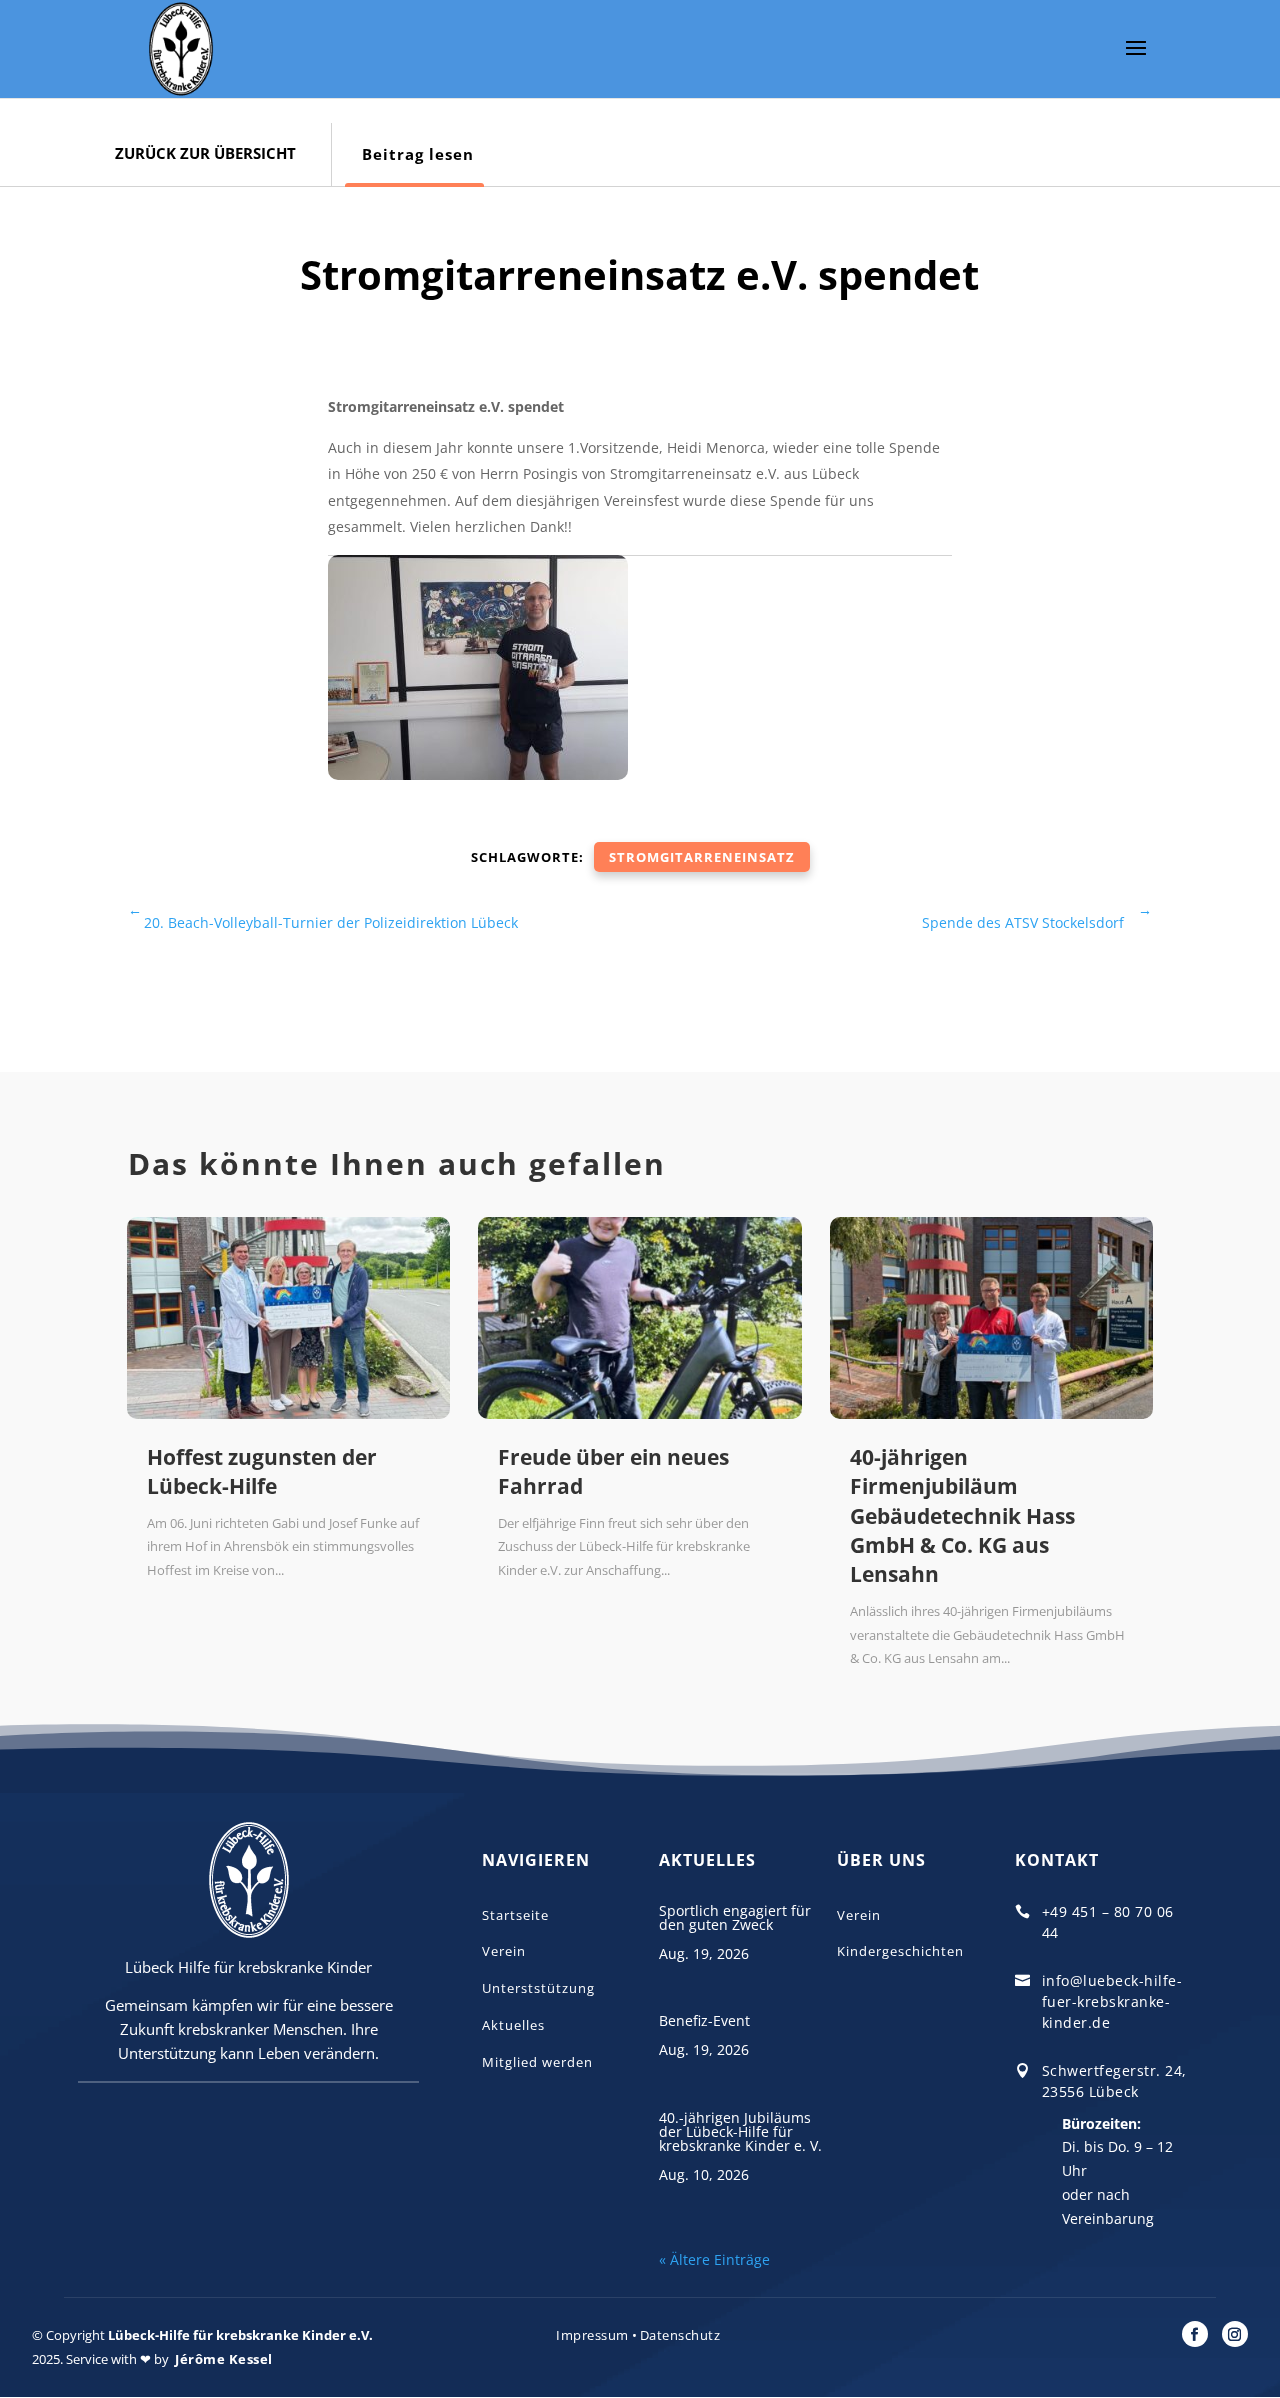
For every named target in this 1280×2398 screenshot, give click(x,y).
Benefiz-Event (704, 2020)
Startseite (515, 1915)
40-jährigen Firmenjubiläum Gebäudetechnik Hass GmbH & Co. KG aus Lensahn (962, 1516)
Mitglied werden (537, 2062)
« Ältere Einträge (714, 2259)
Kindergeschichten (900, 1951)
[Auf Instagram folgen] (1235, 2334)
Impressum (592, 2335)
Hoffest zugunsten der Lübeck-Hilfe (262, 1471)
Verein (504, 1951)
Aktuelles (513, 2025)
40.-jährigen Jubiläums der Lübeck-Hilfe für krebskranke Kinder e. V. (740, 2131)
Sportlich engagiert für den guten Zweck (735, 1917)
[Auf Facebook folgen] (1195, 2334)
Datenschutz (680, 2335)
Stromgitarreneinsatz (702, 857)
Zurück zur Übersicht (205, 153)
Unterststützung (538, 1988)
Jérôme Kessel (224, 2359)
